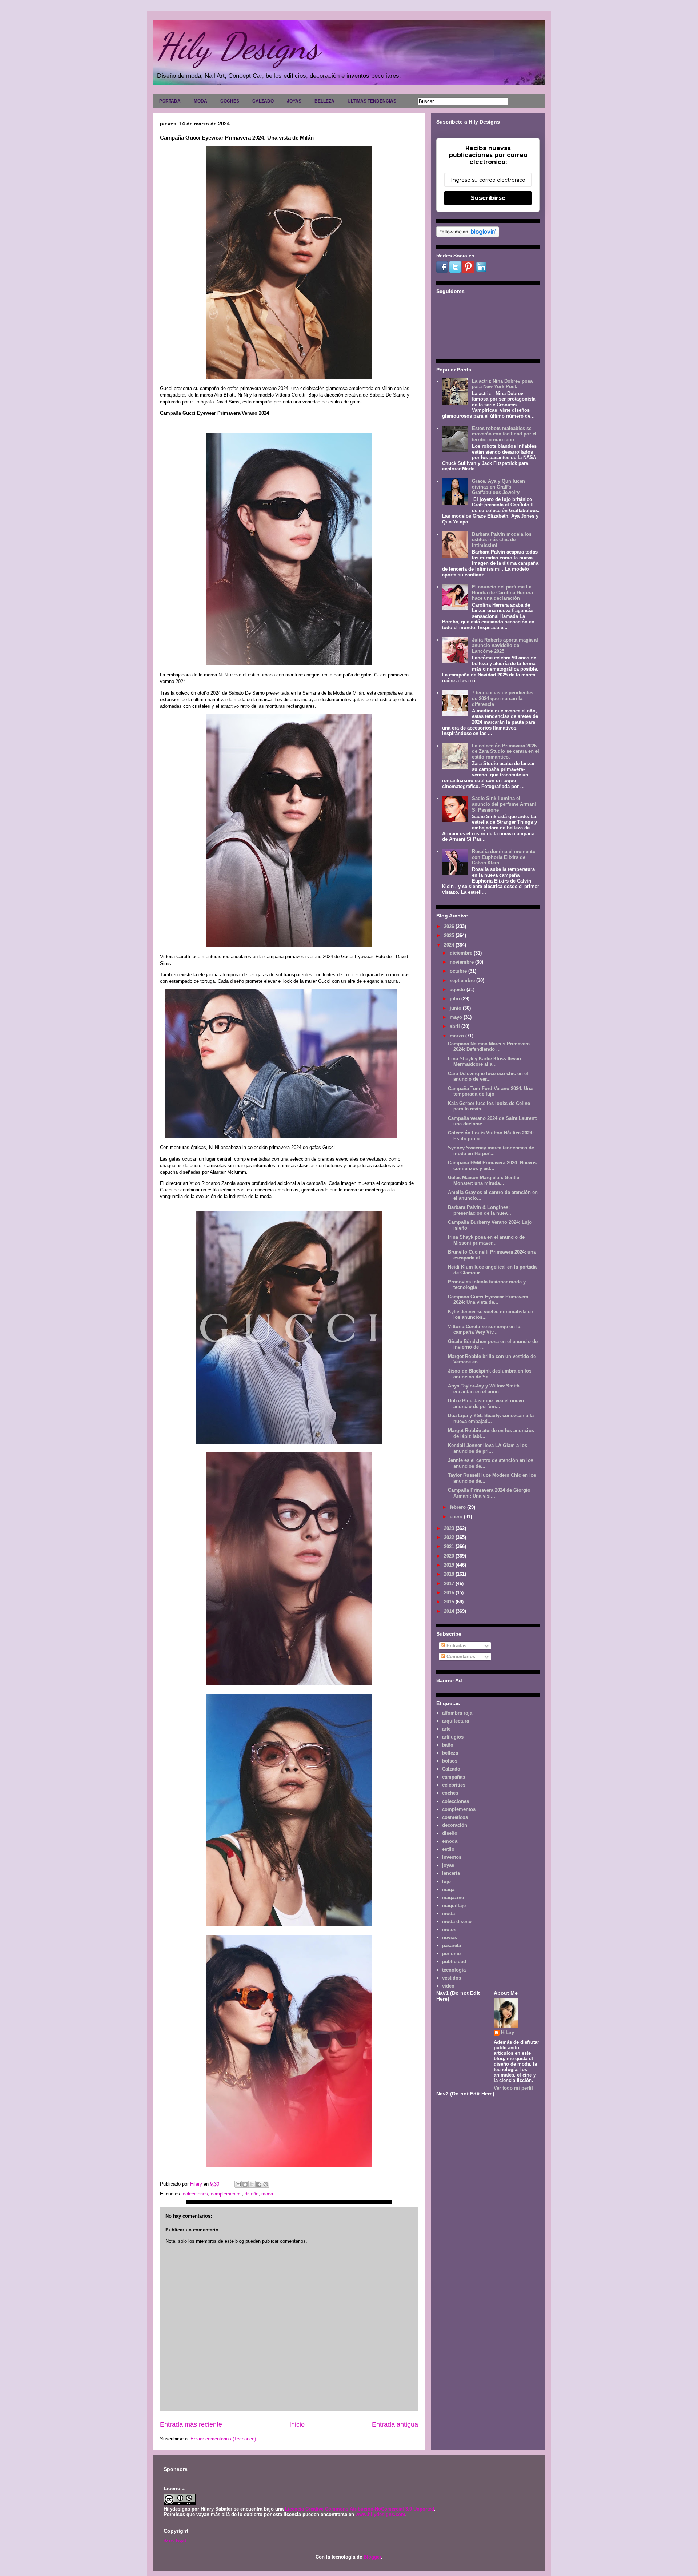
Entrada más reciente (191, 2424)
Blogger (372, 2557)
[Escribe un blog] (245, 2184)
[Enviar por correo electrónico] (238, 2184)
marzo (458, 1036)
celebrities (454, 1785)
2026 (450, 926)
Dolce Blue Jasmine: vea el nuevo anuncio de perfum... (486, 1404)
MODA (200, 101)
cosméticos (455, 1817)
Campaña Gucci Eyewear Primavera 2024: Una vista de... (488, 1300)
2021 (450, 1546)
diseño (252, 2194)
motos (449, 1930)
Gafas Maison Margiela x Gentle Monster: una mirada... (484, 1180)
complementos (226, 2194)
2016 (450, 1593)
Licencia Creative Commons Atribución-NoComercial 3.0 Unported (360, 2509)
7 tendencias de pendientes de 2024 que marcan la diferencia (503, 698)
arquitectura (456, 1721)
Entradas (456, 1646)
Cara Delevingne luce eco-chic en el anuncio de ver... (488, 1076)
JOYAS (294, 101)
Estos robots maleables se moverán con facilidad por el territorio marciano (504, 434)
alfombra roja (457, 1713)
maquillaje (454, 1906)
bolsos (450, 1761)
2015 (450, 1602)
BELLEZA (324, 101)
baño (448, 1745)
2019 (450, 1565)
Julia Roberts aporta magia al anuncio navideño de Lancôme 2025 (505, 646)
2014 (450, 1611)
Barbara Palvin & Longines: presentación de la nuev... (480, 1210)
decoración (455, 1825)
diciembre (462, 953)
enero (457, 1517)
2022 (450, 1537)
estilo (448, 1849)
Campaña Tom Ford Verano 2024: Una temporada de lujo (490, 1091)
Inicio (297, 2424)
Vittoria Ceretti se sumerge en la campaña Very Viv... (484, 1329)
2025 (450, 935)
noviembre (462, 962)
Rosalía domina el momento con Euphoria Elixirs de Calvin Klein (504, 857)
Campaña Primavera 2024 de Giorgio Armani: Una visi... (489, 1493)
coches (450, 1793)
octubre (459, 971)
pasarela (452, 1946)
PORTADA (170, 101)
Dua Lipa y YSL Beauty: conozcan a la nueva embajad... (491, 1418)
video (448, 1986)
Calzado (451, 1769)
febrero (458, 1507)
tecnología (454, 1970)
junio (456, 1008)
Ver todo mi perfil (513, 2088)
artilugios (453, 1737)
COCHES (230, 101)
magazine (453, 1898)
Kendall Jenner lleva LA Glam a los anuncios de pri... (488, 1448)
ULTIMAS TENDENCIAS (372, 101)
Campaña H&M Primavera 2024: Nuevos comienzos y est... (492, 1166)
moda (267, 2194)
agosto (458, 990)
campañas (454, 1777)
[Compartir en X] (252, 2184)
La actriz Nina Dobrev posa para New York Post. (502, 384)
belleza (450, 1753)
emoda (450, 1841)
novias (450, 1938)
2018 (450, 1574)
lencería (451, 1873)
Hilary (508, 2032)
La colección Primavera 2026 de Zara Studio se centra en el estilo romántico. (506, 751)
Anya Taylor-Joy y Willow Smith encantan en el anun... (484, 1389)
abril (456, 1026)
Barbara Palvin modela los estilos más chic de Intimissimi (502, 540)
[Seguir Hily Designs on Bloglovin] (468, 235)
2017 (450, 1584)
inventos (452, 1857)
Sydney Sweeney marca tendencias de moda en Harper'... (491, 1151)
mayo (457, 1017)
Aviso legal (175, 2540)
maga (448, 1890)
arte (446, 1729)
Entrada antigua (395, 2424)
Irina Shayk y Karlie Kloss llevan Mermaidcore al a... (484, 1062)
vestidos (452, 1978)
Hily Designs (238, 46)
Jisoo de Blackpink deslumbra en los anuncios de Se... (490, 1374)
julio (456, 999)
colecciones (195, 2194)
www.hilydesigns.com (380, 2514)
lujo (446, 1882)
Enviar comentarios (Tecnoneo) (223, 2439)
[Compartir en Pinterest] (266, 2184)
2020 (450, 1556)
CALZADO (263, 101)
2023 (450, 1528)
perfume (451, 1954)
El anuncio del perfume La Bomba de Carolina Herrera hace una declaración (502, 592)
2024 (450, 945)
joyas (448, 1865)
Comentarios (460, 1657)
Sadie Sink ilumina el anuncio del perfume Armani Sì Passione (504, 804)
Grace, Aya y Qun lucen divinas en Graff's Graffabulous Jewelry (498, 487)
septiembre (463, 980)
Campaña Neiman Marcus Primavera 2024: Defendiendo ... (489, 1047)
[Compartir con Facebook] (259, 2184)
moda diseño (457, 1922)
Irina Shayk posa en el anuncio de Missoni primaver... (486, 1240)
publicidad (454, 1962)
